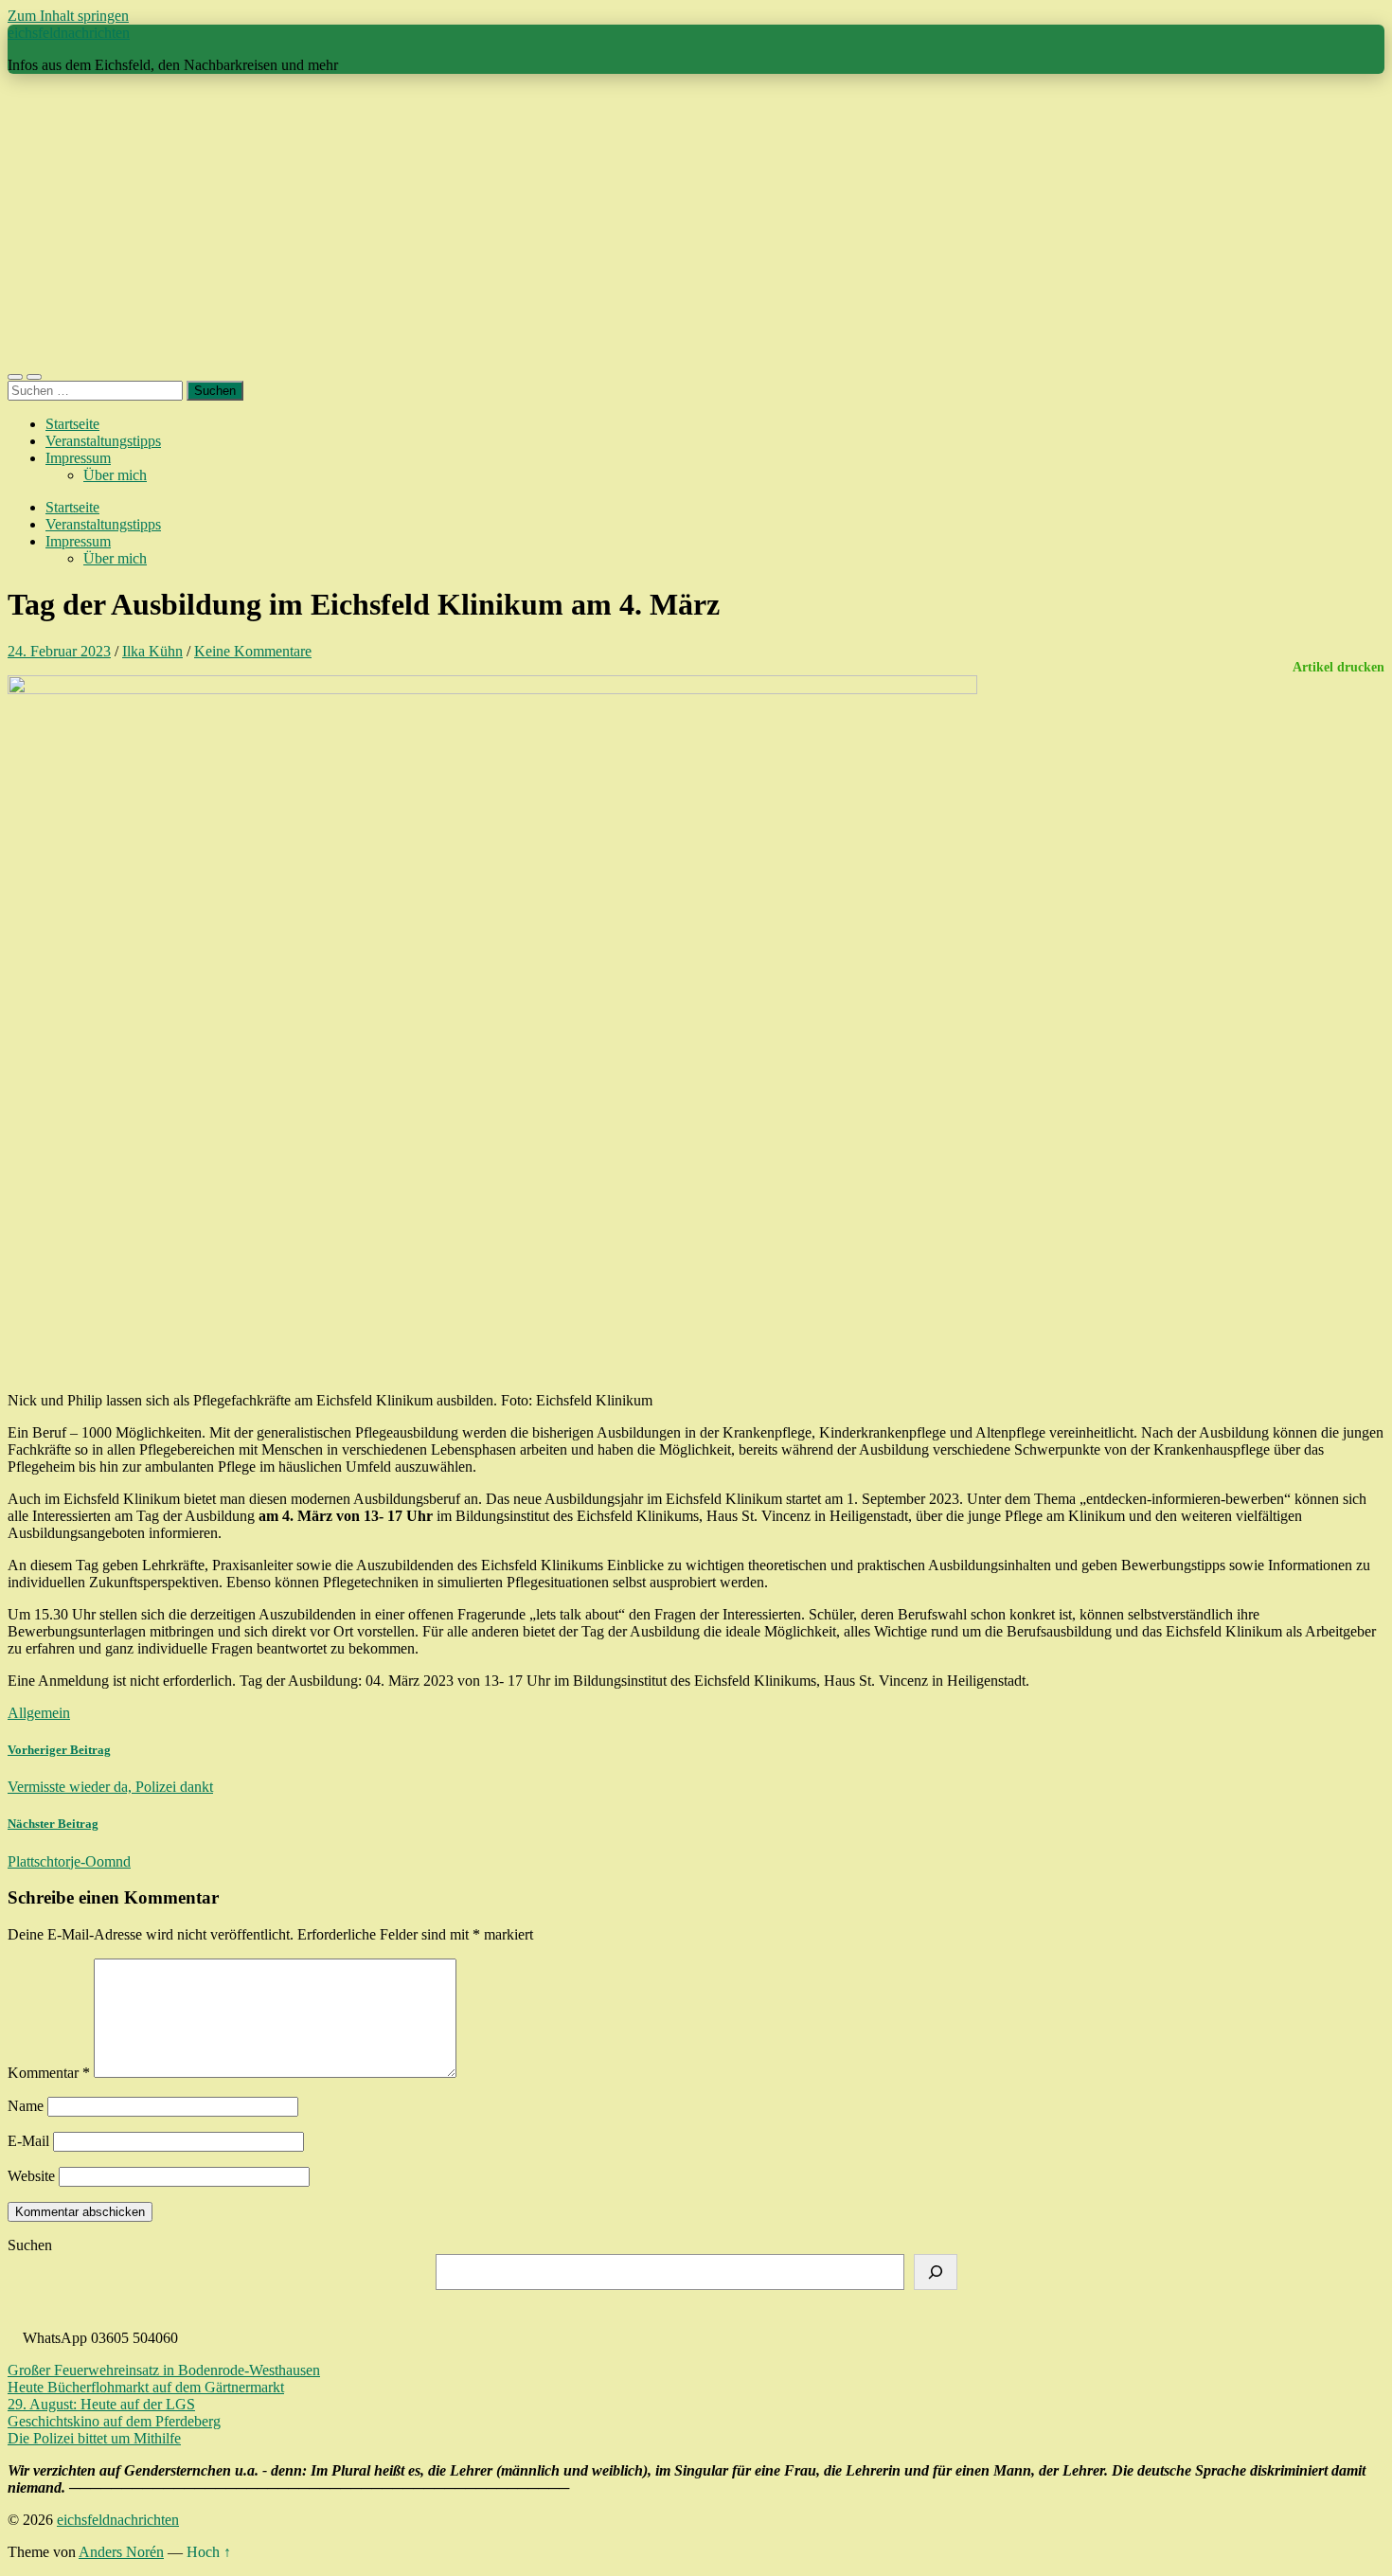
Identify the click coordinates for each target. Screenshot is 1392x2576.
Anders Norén (121, 2552)
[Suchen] (936, 2272)
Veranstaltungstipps (103, 441)
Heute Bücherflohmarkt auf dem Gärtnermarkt (146, 2387)
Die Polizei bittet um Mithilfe (94, 2438)
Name (26, 2106)
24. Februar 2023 (59, 651)
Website (31, 2176)
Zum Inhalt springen (68, 16)
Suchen (30, 2245)
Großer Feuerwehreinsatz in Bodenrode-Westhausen (164, 2370)
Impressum (78, 458)
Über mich (115, 475)
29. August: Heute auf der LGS (101, 2404)
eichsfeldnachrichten (69, 33)
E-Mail (28, 2141)
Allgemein (39, 1713)
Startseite (72, 424)
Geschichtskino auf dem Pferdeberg (114, 2421)
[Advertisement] (696, 222)
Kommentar (49, 2073)
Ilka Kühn (152, 651)
